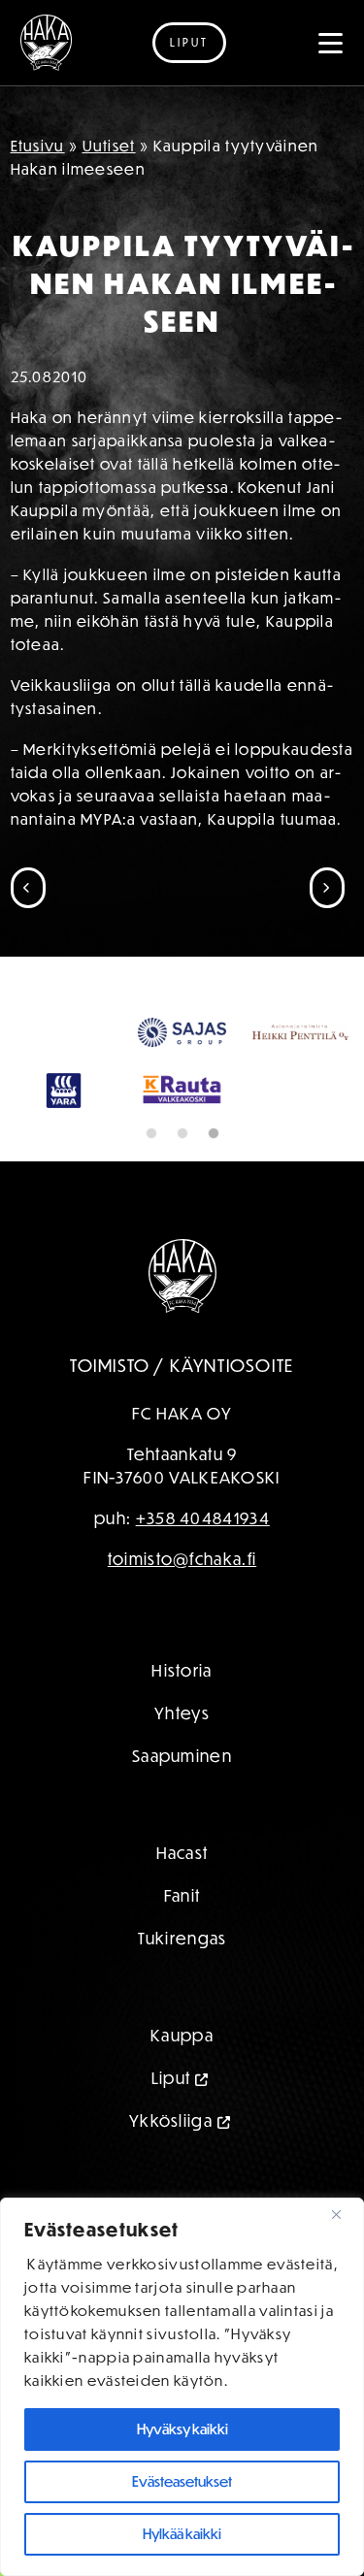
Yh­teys (182, 1713)
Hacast (182, 1853)
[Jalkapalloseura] (46, 43)
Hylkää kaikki (182, 2534)
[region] (182, 2387)
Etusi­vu (38, 146)
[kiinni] (344, 2214)
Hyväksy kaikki (182, 2429)
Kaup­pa (182, 2035)
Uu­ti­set (109, 146)
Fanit (182, 1895)
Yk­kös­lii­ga (171, 2120)
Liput (189, 42)
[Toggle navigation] (331, 43)
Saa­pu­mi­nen (182, 1756)
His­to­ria (182, 1670)
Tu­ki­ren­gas (182, 1938)
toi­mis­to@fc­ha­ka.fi (182, 1559)
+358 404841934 (203, 1518)
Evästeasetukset (182, 2481)
